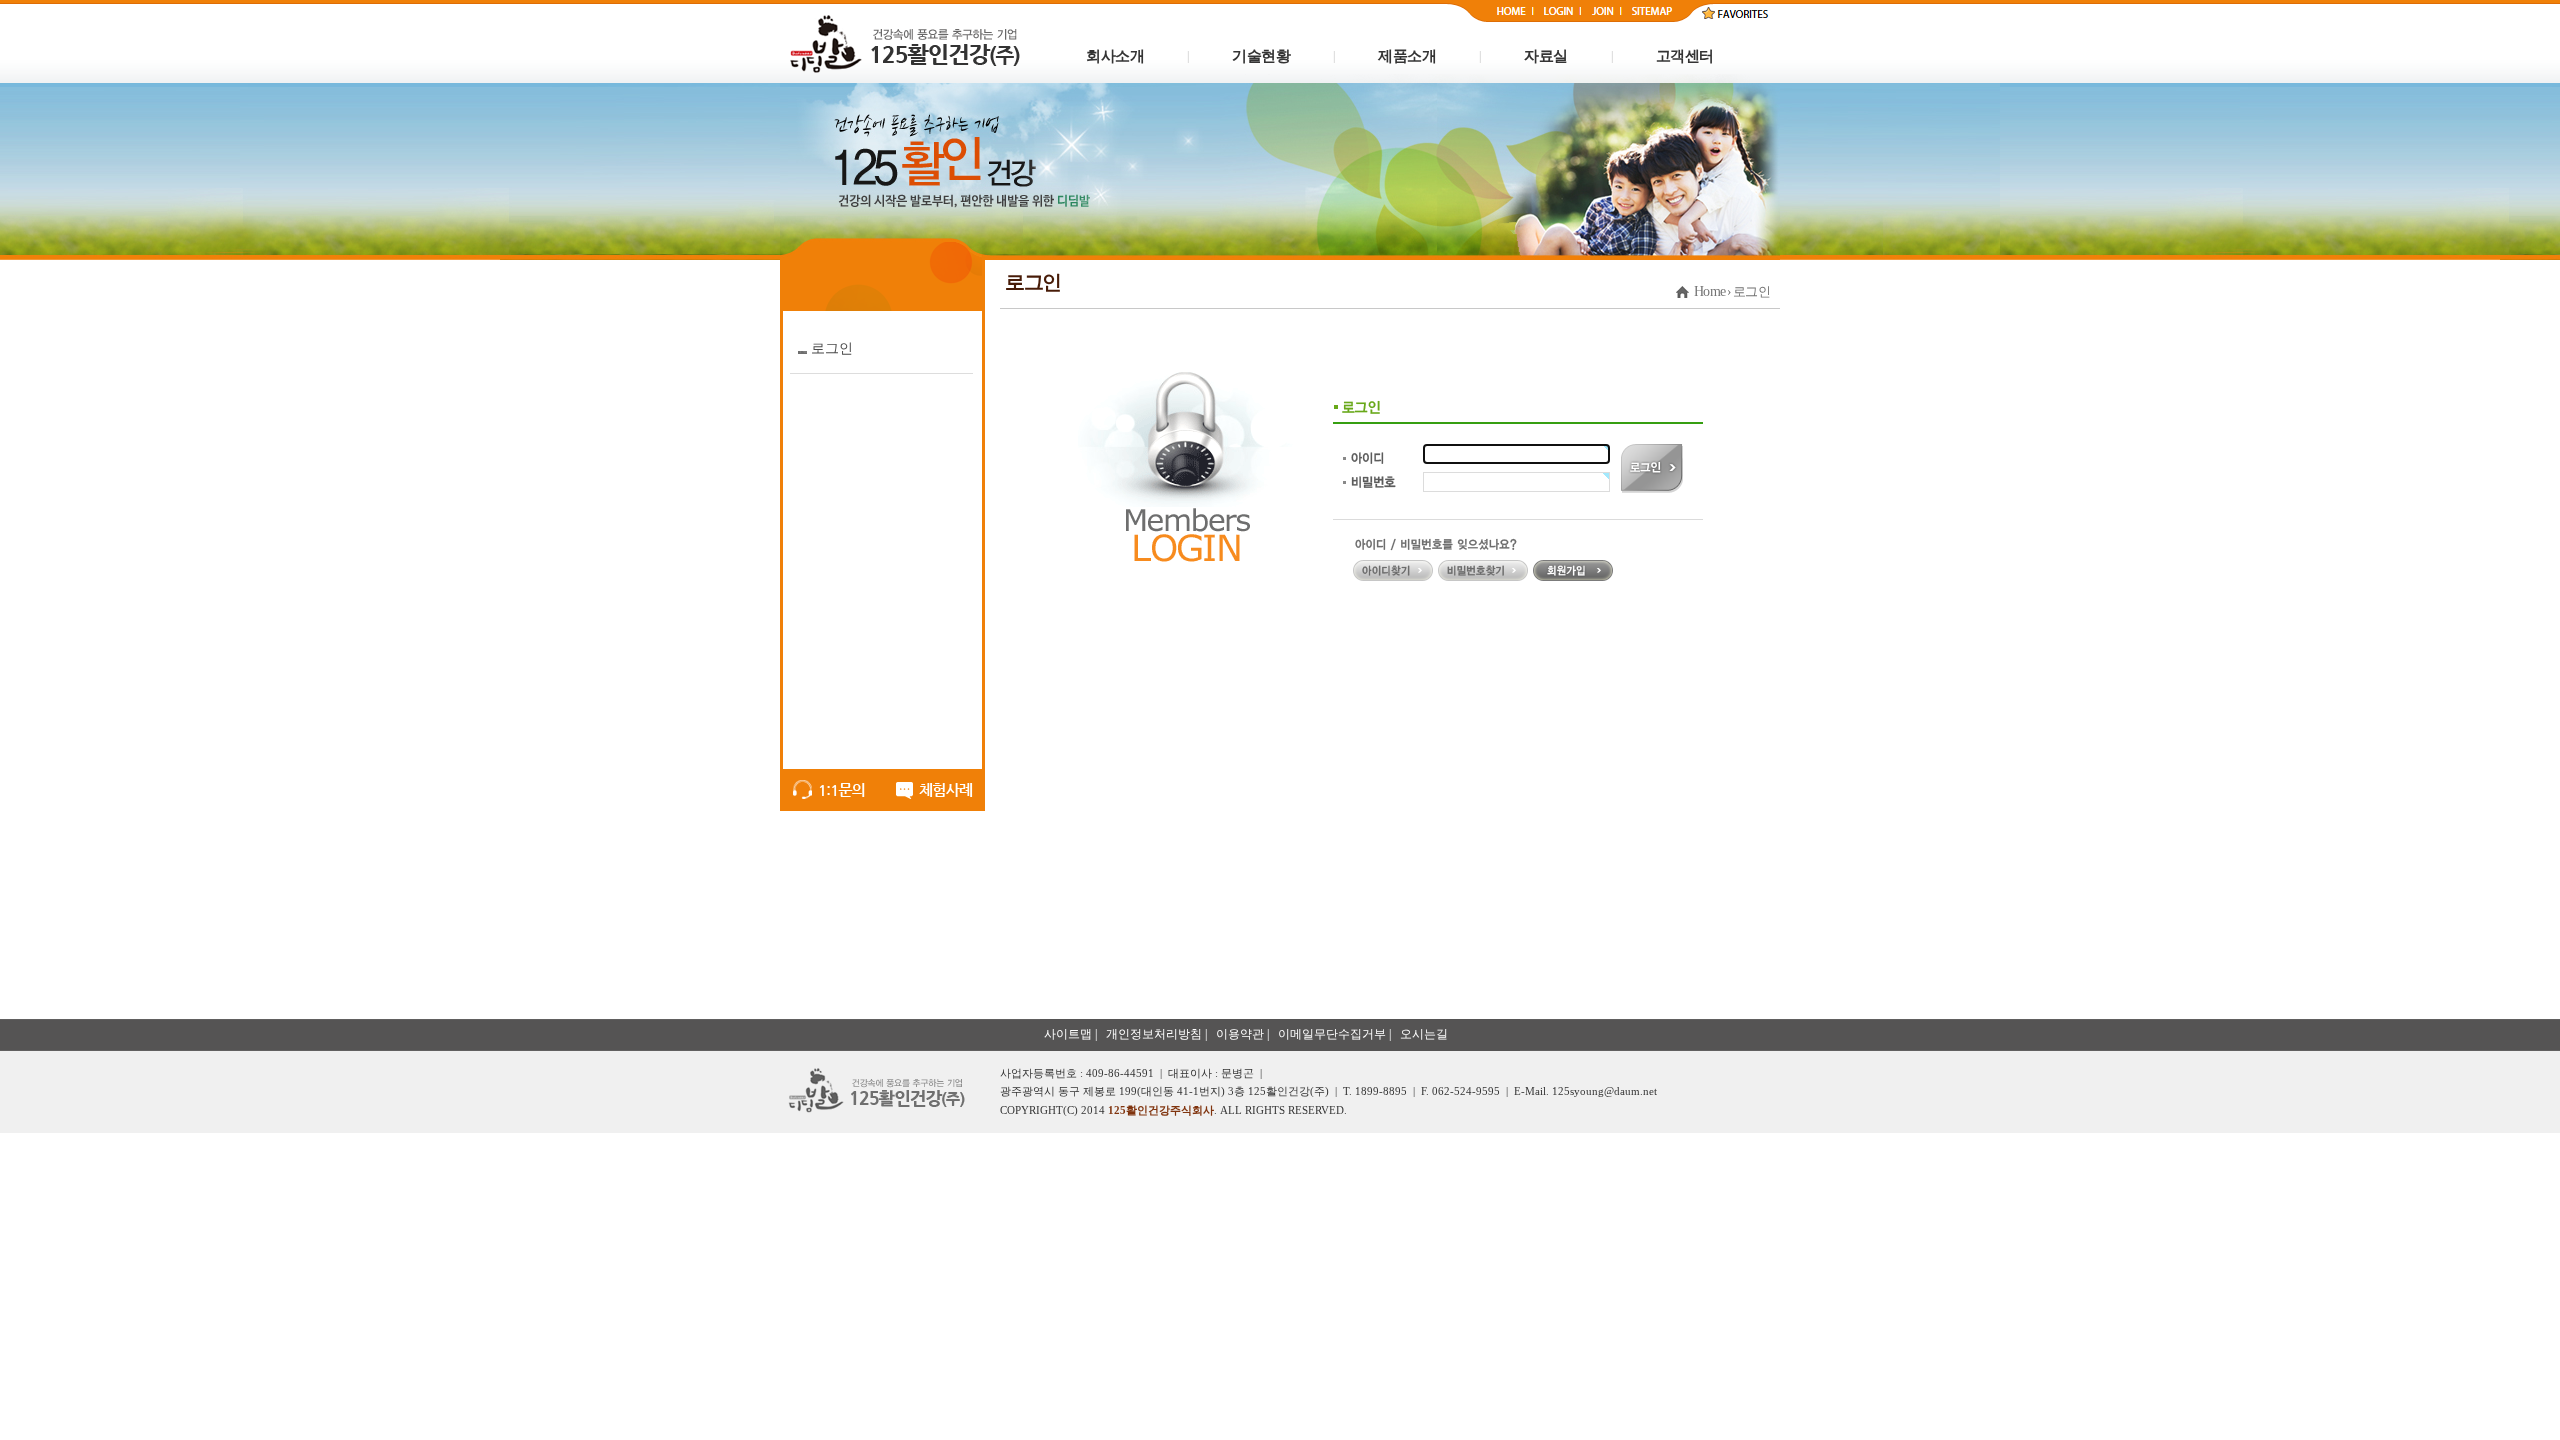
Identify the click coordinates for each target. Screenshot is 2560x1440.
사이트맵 (1068, 1034)
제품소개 (1407, 56)
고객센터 (1685, 56)
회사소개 (1115, 56)
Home (1709, 291)
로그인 (832, 348)
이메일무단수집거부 (1332, 1034)
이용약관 (1240, 1034)
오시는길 (1424, 1034)
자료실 (1546, 56)
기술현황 (1261, 56)
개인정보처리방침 (1154, 1034)
